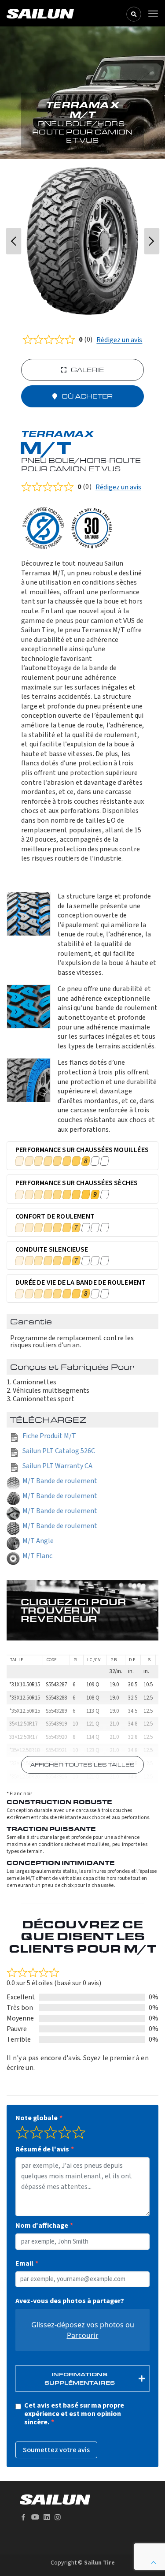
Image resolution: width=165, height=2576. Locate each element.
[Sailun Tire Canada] (40, 13)
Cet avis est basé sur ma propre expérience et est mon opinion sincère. (74, 2414)
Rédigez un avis (119, 340)
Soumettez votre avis (56, 2450)
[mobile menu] (153, 14)
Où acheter (87, 396)
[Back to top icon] (153, 2563)
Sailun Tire (99, 2563)
